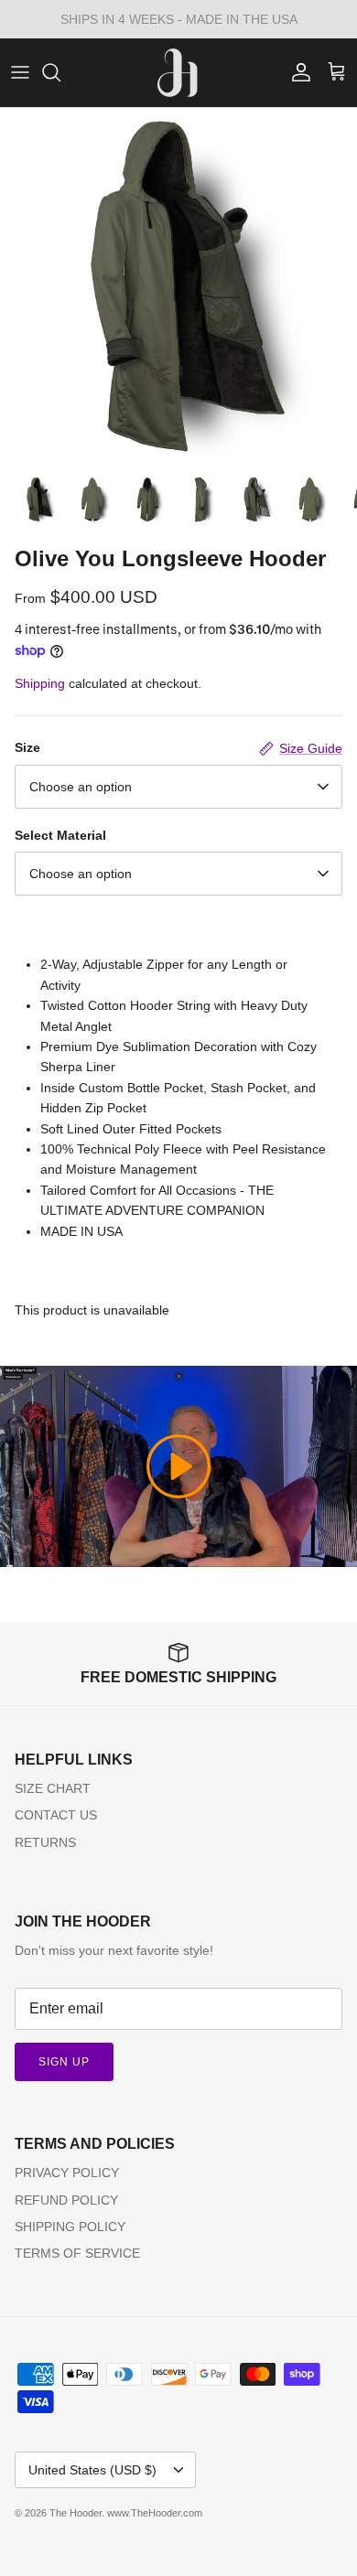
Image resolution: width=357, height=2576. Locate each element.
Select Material (60, 835)
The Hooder (76, 2513)
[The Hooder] (179, 73)
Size (27, 747)
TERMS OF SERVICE (77, 2253)
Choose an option (81, 787)
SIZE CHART (53, 1788)
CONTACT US (56, 1815)
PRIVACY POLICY (67, 2173)
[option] (178, 286)
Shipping (40, 683)
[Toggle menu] (20, 72)
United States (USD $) (92, 2470)
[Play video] (178, 1466)
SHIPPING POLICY (70, 2227)
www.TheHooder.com (155, 2513)
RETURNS (45, 1842)
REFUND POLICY (66, 2200)
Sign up (64, 2062)
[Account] (297, 72)
